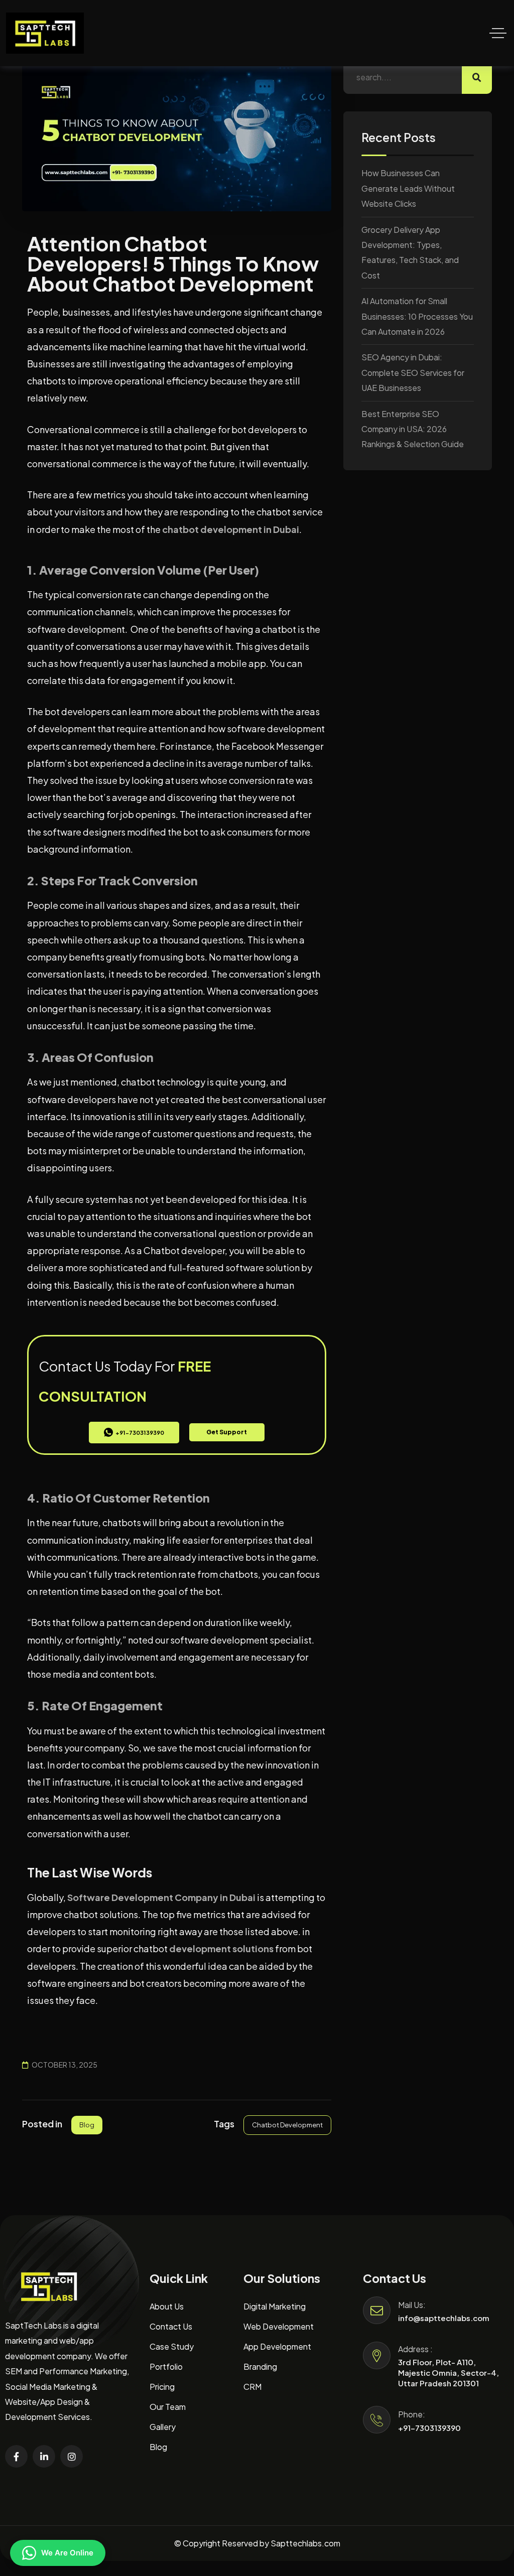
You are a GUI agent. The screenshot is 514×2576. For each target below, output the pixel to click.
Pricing (162, 2387)
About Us (167, 2306)
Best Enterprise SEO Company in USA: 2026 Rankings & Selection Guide (413, 429)
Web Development (279, 2326)
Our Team (168, 2407)
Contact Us (171, 2326)
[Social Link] (16, 2456)
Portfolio (166, 2366)
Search (477, 77)
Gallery (163, 2427)
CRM (252, 2387)
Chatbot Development (287, 2125)
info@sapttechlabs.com (444, 2318)
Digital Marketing (275, 2306)
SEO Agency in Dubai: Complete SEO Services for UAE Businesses (413, 372)
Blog (87, 2125)
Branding (260, 2366)
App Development (277, 2346)
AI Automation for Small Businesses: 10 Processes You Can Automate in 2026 (417, 316)
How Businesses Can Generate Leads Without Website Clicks (408, 188)
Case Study (172, 2346)
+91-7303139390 (429, 2428)
